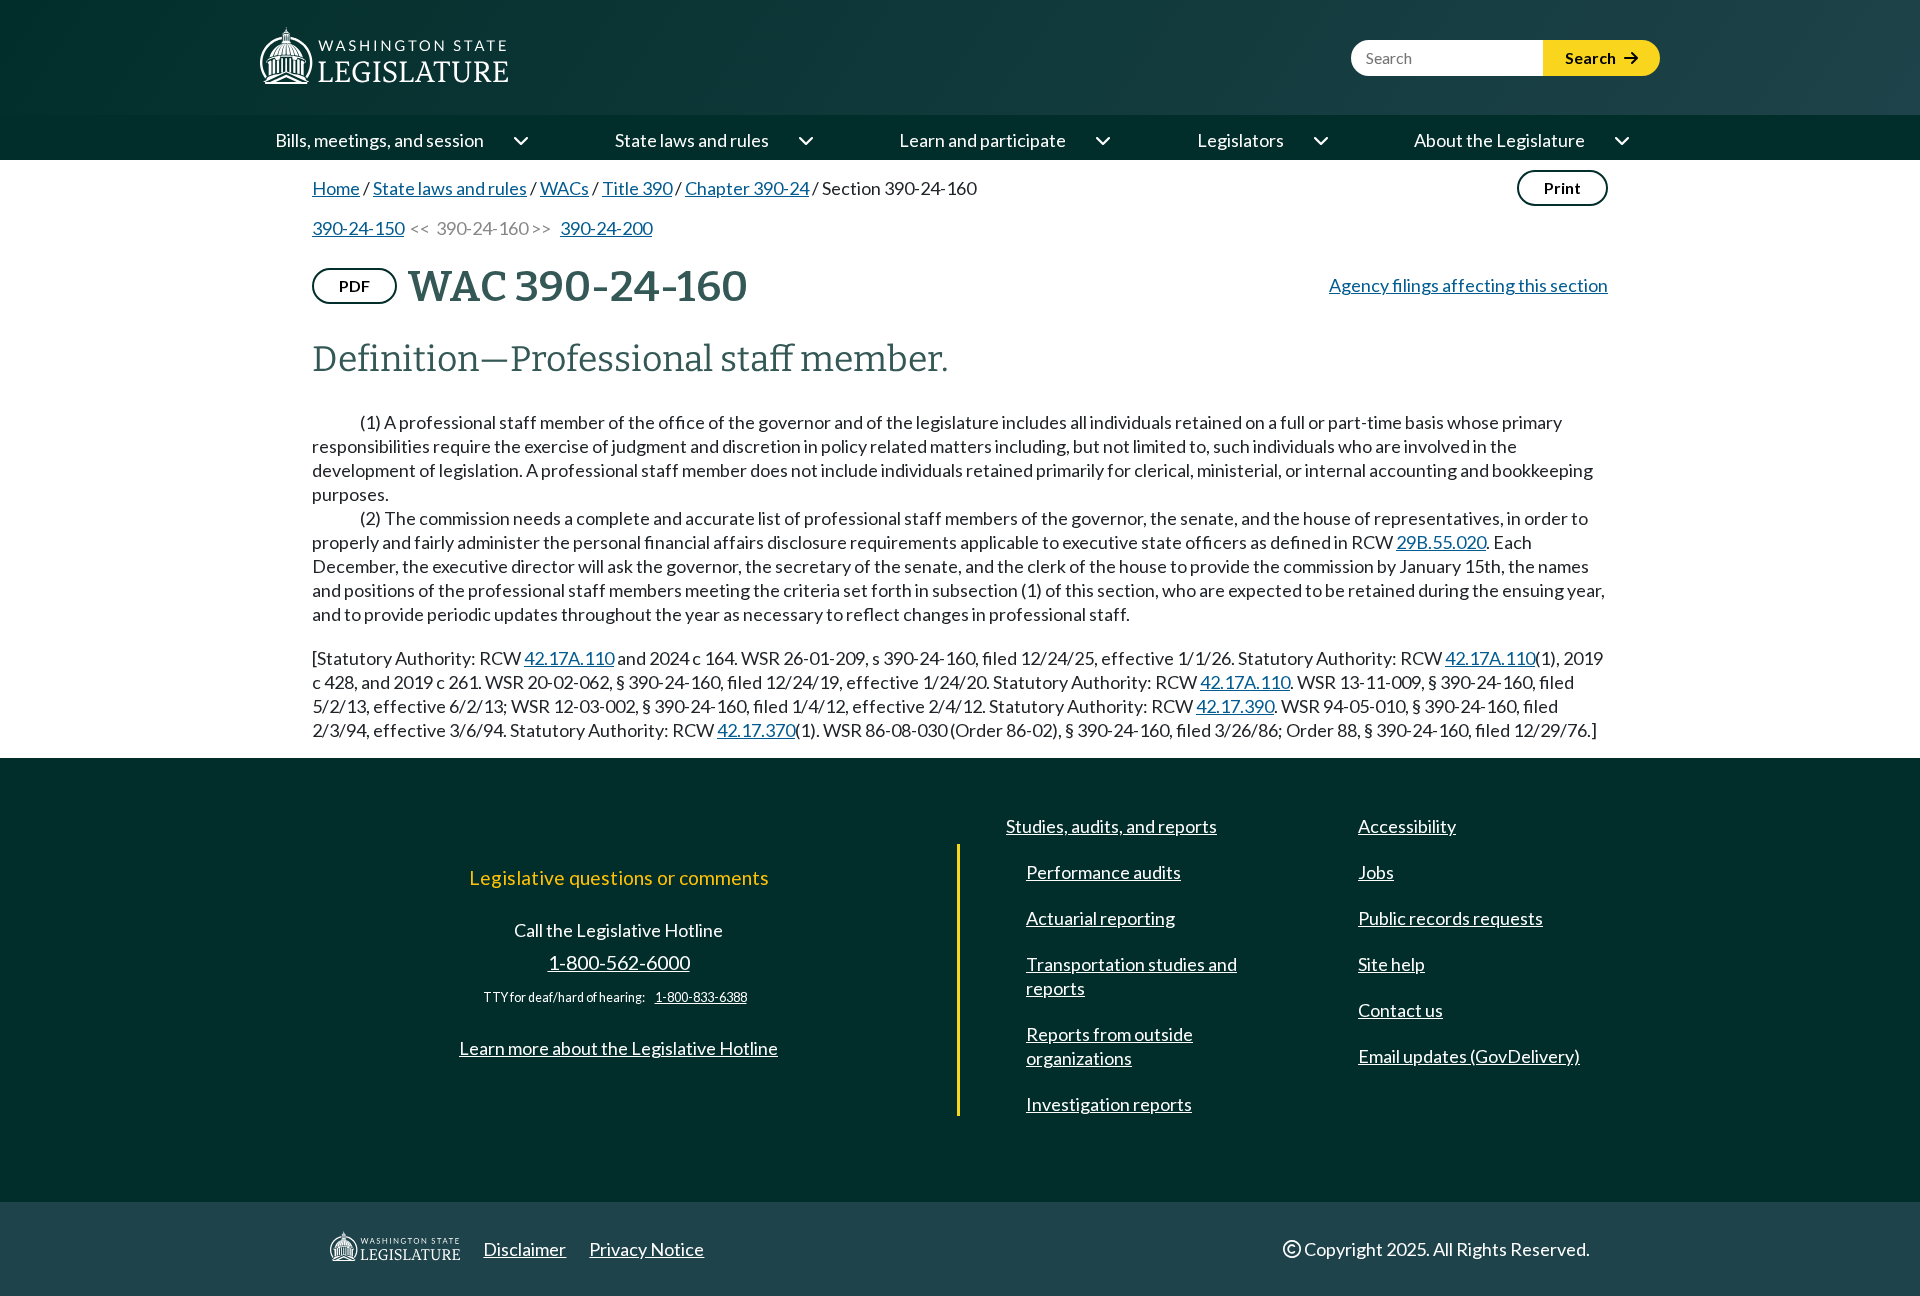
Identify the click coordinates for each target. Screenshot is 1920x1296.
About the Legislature (1499, 140)
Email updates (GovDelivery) (1469, 1056)
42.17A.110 (569, 658)
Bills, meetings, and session (379, 140)
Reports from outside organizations (1109, 1046)
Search (1592, 57)
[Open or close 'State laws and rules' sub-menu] (805, 140)
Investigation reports (1109, 1104)
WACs (564, 188)
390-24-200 (606, 228)
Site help (1391, 964)
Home (336, 188)
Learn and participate (982, 140)
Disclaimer (524, 1249)
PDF (354, 285)
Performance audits (1103, 872)
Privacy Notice (646, 1249)
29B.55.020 (1441, 542)
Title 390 (637, 188)
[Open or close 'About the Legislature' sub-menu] (1621, 140)
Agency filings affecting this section (1468, 285)
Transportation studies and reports (1131, 976)
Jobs (1376, 872)
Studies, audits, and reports (1111, 826)
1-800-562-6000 (619, 962)
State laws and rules (692, 140)
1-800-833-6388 (701, 997)
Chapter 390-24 (747, 188)
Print (1562, 187)
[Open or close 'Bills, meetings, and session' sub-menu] (520, 140)
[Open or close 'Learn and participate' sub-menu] (1102, 140)
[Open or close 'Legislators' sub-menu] (1320, 140)
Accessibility (1407, 826)
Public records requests (1450, 918)
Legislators (1240, 140)
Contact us (1400, 1010)
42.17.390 (1235, 706)
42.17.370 (756, 730)
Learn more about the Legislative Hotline (618, 1048)
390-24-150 (358, 228)
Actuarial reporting (1100, 918)
